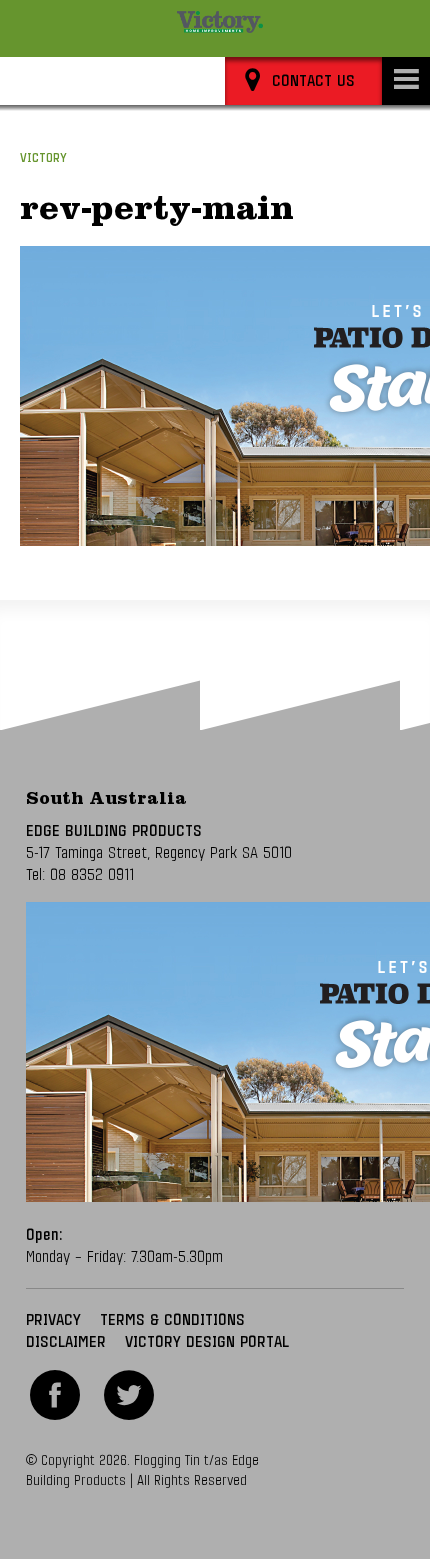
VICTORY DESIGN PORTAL (207, 1342)
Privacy (53, 1320)
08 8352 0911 (92, 875)
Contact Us (313, 81)
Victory (43, 158)
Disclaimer (66, 1342)
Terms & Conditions (172, 1320)
